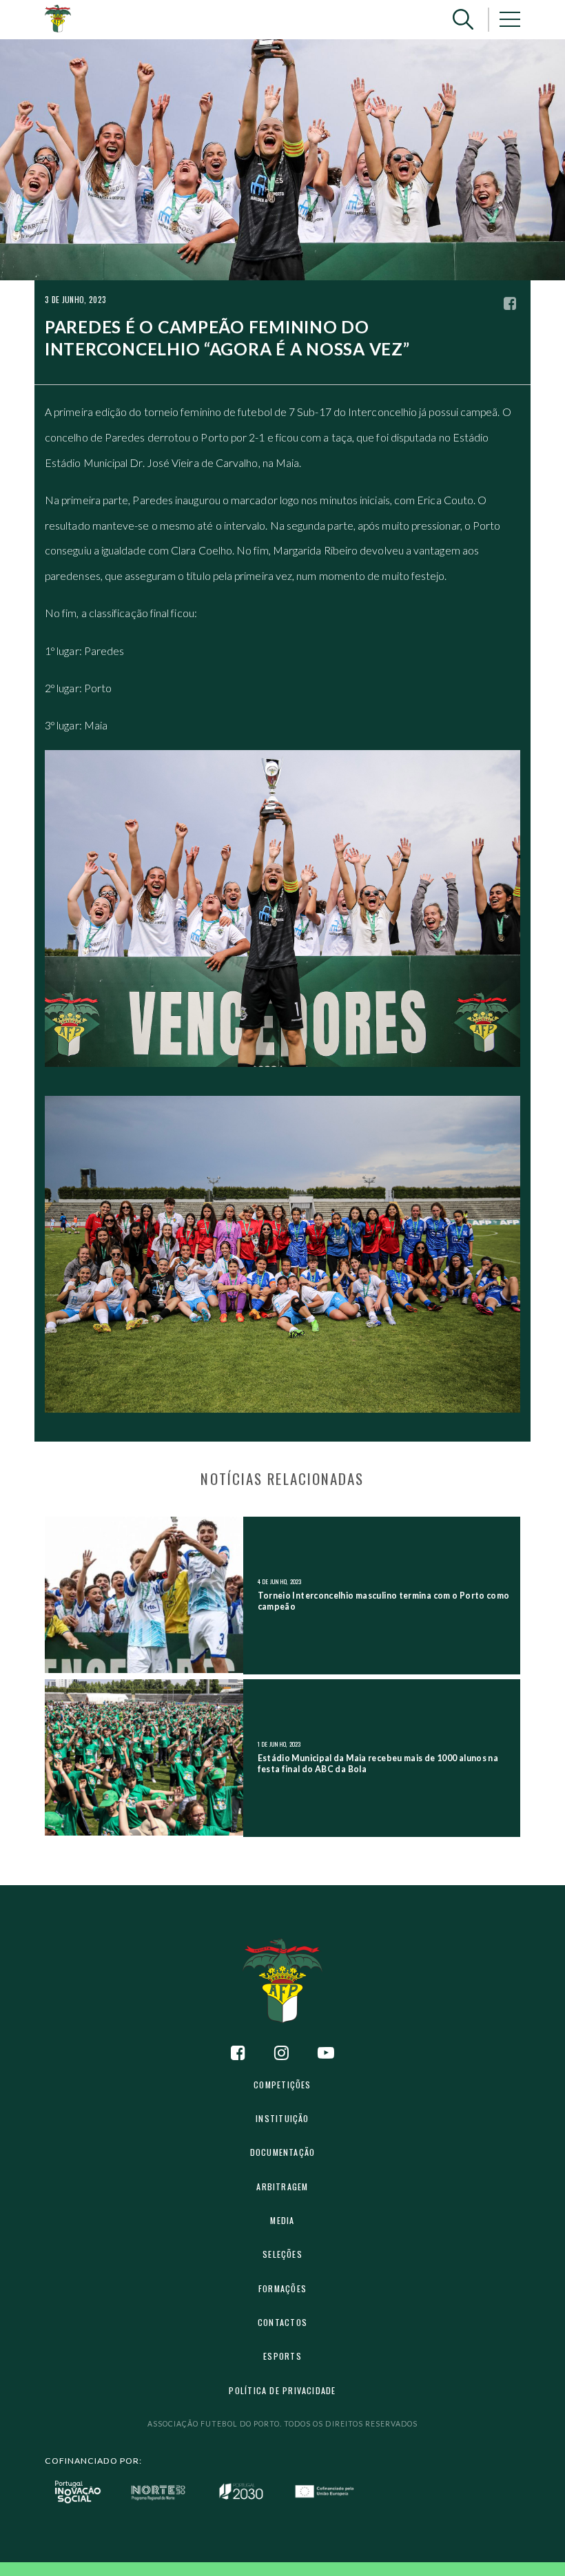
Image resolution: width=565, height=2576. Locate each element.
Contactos (282, 2322)
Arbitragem (282, 2187)
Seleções (282, 2254)
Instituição (282, 2118)
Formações (282, 2288)
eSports (282, 2356)
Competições (282, 2085)
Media (282, 2220)
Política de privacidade (282, 2390)
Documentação (283, 2152)
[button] (463, 20)
